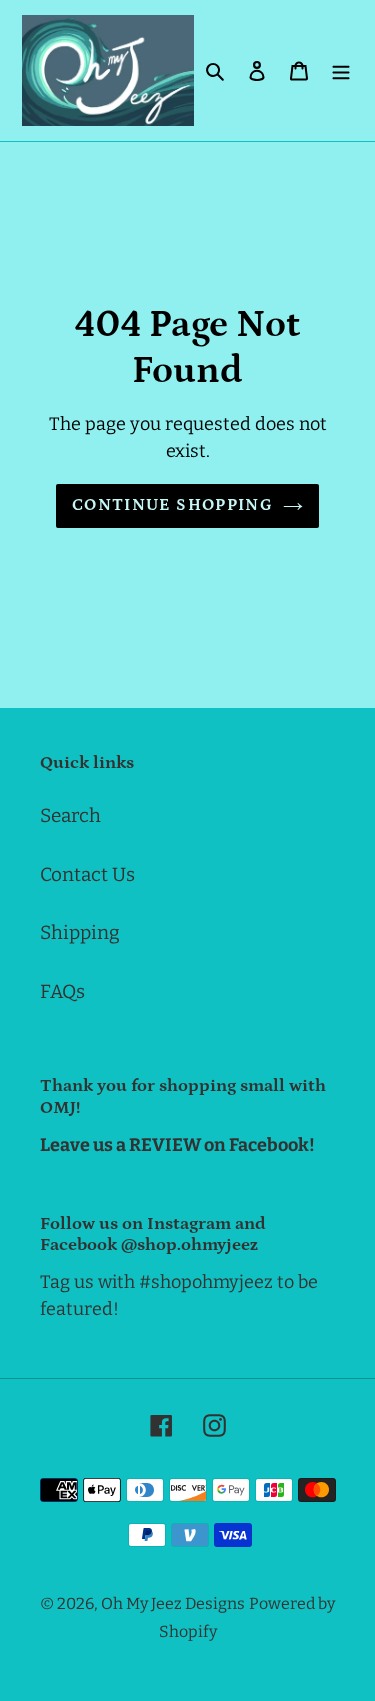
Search (70, 815)
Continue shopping (172, 505)
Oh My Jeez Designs (173, 1603)
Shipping (80, 932)
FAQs (62, 991)
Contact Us (87, 874)
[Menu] (341, 70)
